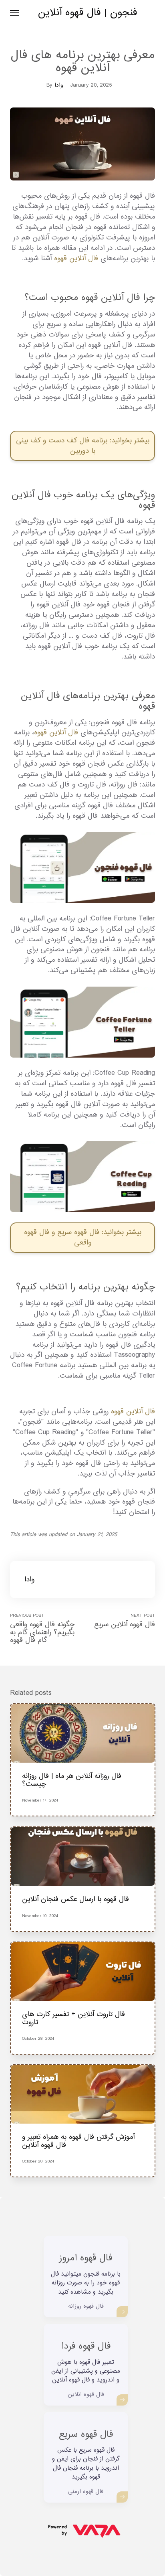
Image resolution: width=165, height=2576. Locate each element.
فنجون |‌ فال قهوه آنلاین (88, 13)
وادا (59, 85)
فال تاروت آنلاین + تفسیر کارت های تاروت (73, 2018)
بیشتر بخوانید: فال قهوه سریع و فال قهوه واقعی (83, 1237)
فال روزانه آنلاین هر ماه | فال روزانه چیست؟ (72, 1780)
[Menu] (15, 13)
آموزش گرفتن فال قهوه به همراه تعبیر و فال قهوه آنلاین (78, 2141)
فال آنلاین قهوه (76, 258)
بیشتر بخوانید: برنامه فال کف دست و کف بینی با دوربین (83, 446)
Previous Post (42, 1628)
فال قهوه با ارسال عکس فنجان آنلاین (75, 1899)
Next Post (125, 1621)
